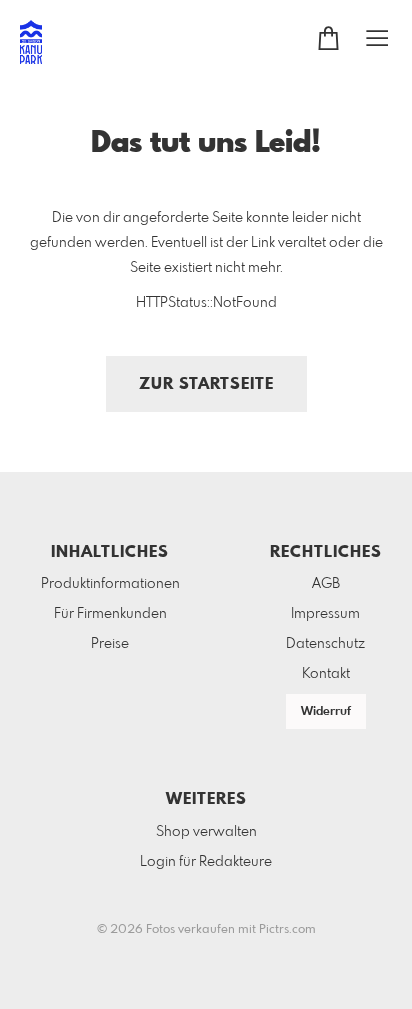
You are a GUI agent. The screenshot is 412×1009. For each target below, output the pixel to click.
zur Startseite (206, 384)
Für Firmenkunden (110, 614)
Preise (110, 644)
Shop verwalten (206, 832)
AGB (326, 584)
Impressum (325, 614)
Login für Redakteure (206, 862)
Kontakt (326, 674)
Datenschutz (325, 644)
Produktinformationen (110, 584)
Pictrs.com (287, 930)
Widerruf (326, 712)
